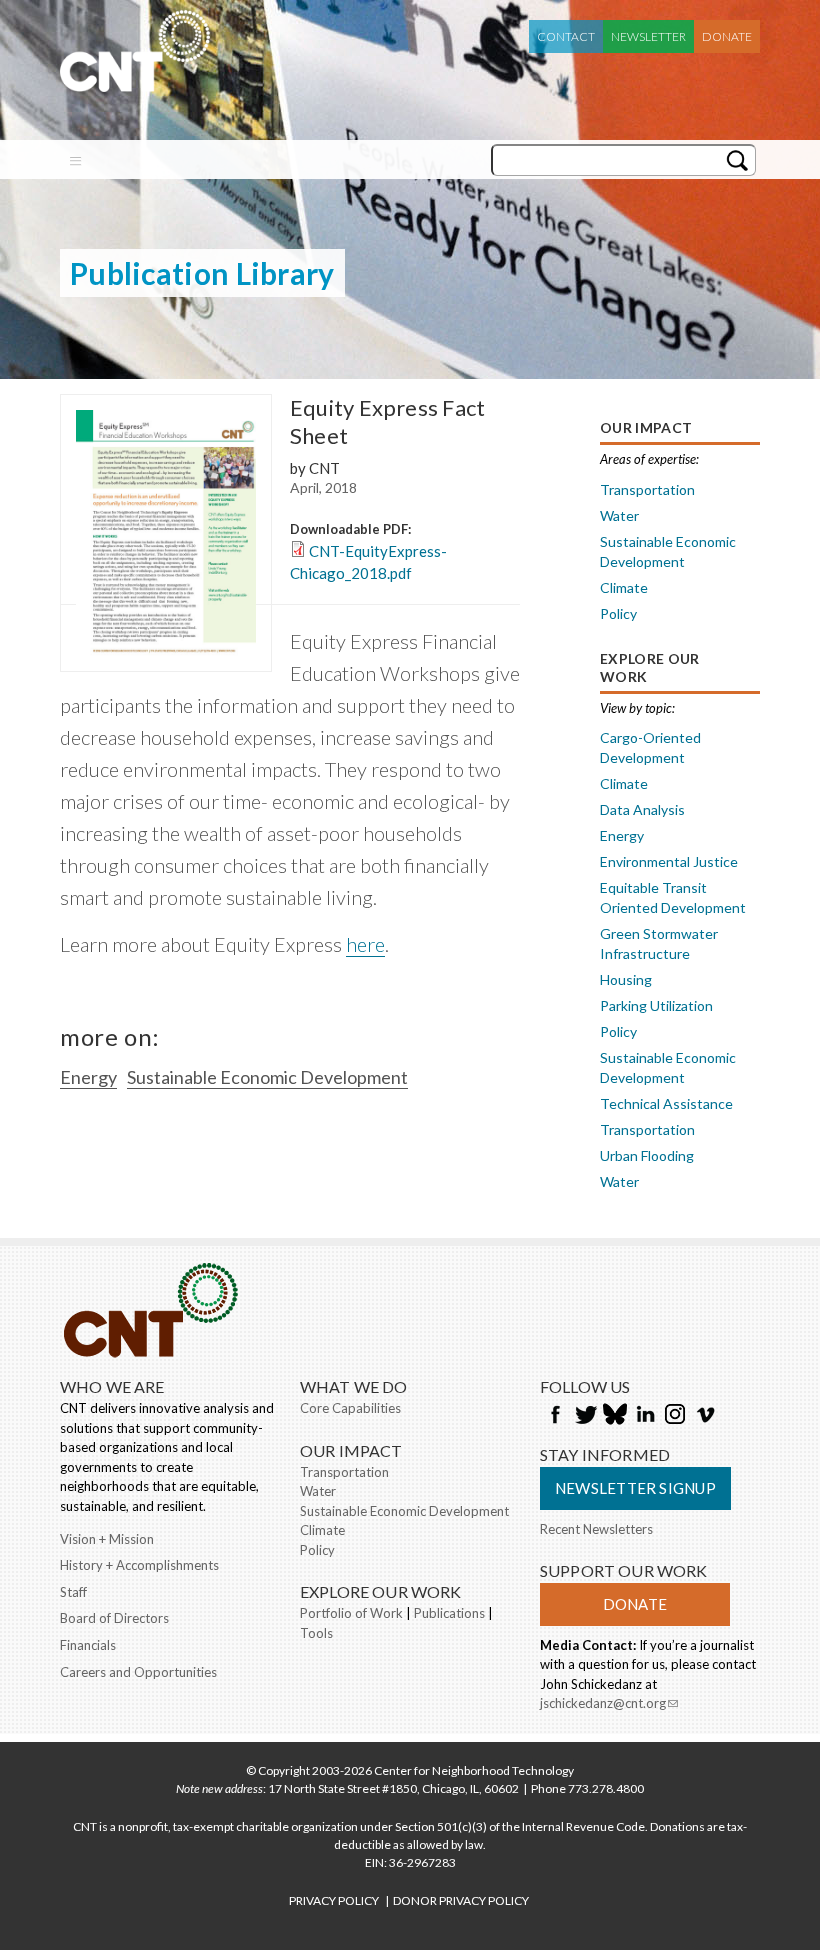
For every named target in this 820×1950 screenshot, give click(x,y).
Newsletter (648, 36)
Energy (88, 1077)
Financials (88, 1645)
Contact (566, 36)
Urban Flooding (647, 1155)
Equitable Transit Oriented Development (673, 897)
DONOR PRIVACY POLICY (461, 1900)
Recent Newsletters (596, 1529)
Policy (618, 613)
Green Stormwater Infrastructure (659, 943)
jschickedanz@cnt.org (609, 1705)
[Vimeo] (705, 1416)
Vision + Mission (107, 1539)
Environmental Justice (669, 861)
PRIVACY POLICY (334, 1900)
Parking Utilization (656, 1005)
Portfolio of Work (351, 1613)
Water (619, 515)
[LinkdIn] (645, 1416)
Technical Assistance (666, 1103)
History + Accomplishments (139, 1565)
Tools (316, 1633)
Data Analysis (642, 809)
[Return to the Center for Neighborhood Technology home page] (135, 82)
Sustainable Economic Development (267, 1077)
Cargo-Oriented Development (650, 747)
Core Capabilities (350, 1408)
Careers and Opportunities (138, 1672)
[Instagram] (675, 1416)
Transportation (647, 489)
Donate (727, 36)
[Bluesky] (615, 1416)
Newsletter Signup (635, 1488)
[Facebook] (555, 1416)
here (365, 944)
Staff (73, 1592)
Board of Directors (114, 1618)
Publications (449, 1613)
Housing (626, 979)
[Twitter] (585, 1416)
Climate (624, 587)
